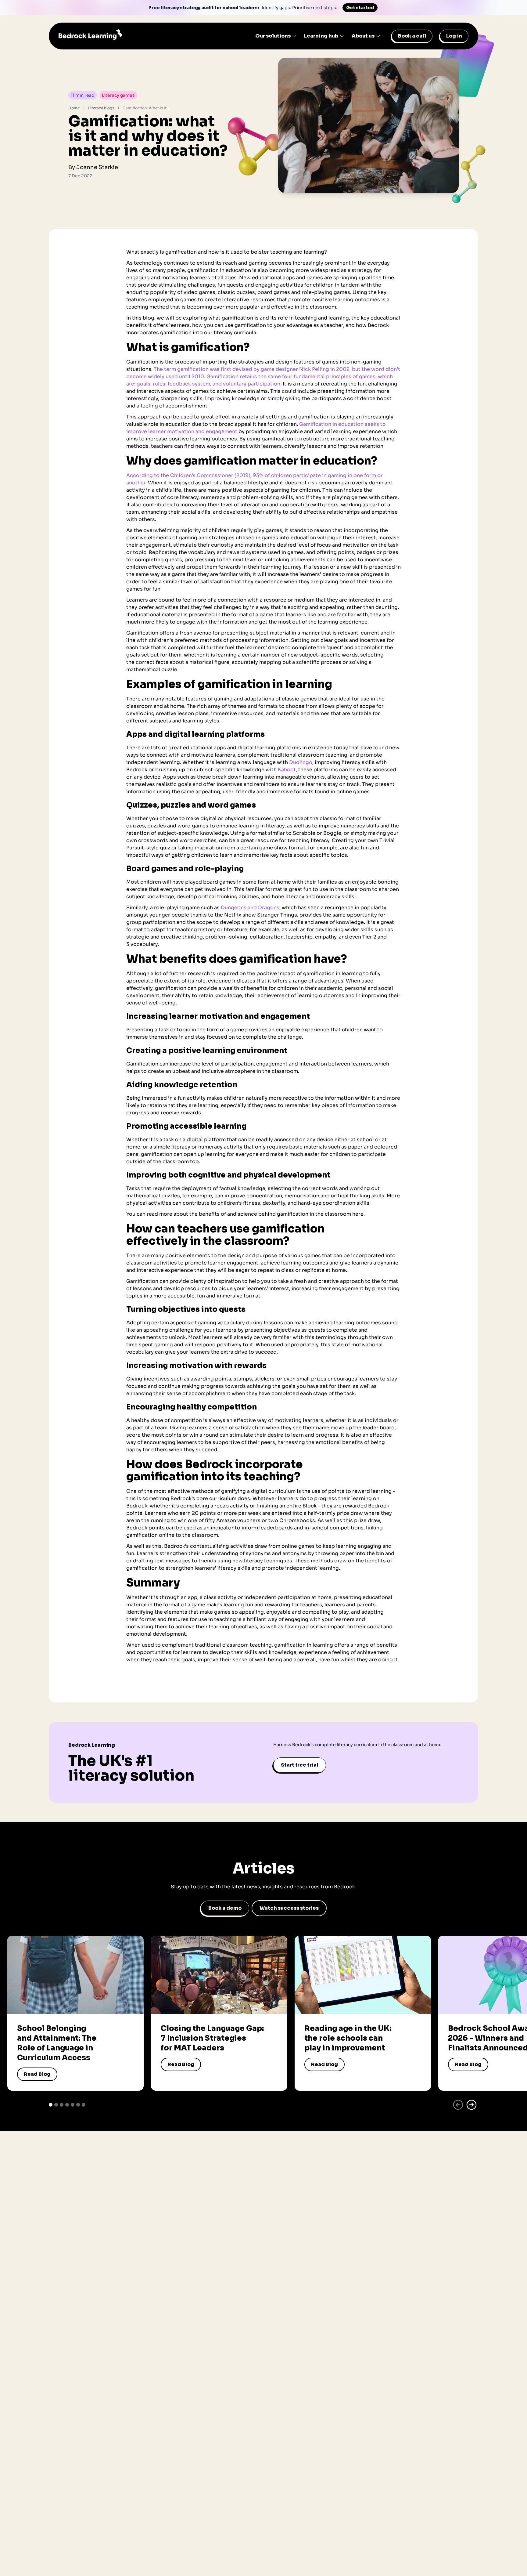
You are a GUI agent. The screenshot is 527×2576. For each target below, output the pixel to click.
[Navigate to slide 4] (67, 2105)
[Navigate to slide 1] (51, 2105)
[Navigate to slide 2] (56, 2105)
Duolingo (301, 762)
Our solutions (273, 36)
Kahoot (287, 770)
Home (74, 108)
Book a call (412, 36)
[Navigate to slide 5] (73, 2105)
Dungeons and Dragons (250, 908)
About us (363, 36)
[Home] (90, 36)
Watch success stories (289, 1908)
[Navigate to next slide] (471, 2105)
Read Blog (37, 2074)
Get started (360, 8)
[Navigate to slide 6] (78, 2105)
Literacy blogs (101, 108)
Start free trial (300, 1765)
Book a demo (225, 1908)
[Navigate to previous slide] (458, 2105)
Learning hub (321, 36)
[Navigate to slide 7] (84, 2105)
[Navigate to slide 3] (62, 2105)
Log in (454, 36)
